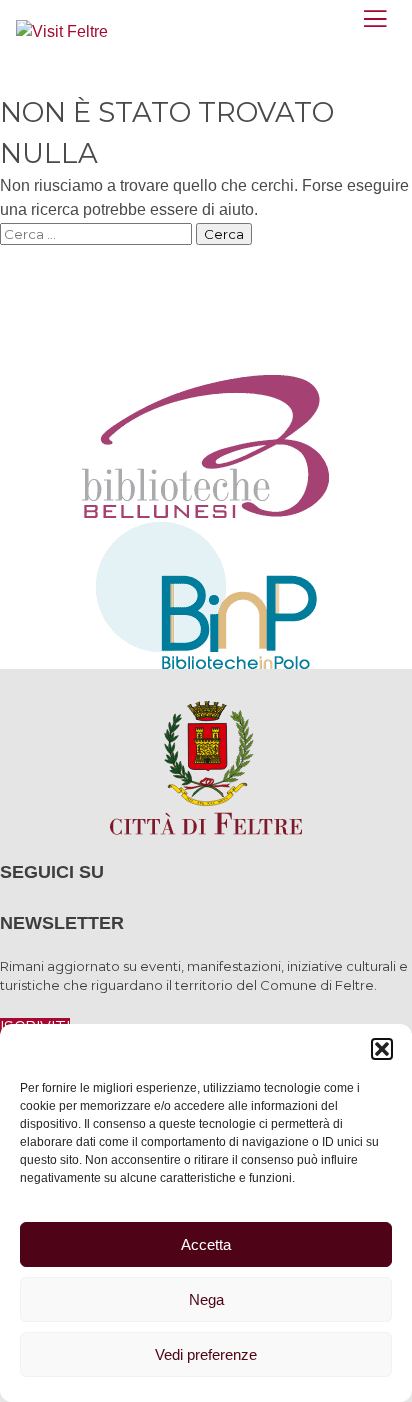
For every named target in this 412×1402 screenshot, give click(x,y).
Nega (206, 1299)
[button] (382, 1049)
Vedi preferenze (206, 1354)
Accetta (206, 1244)
